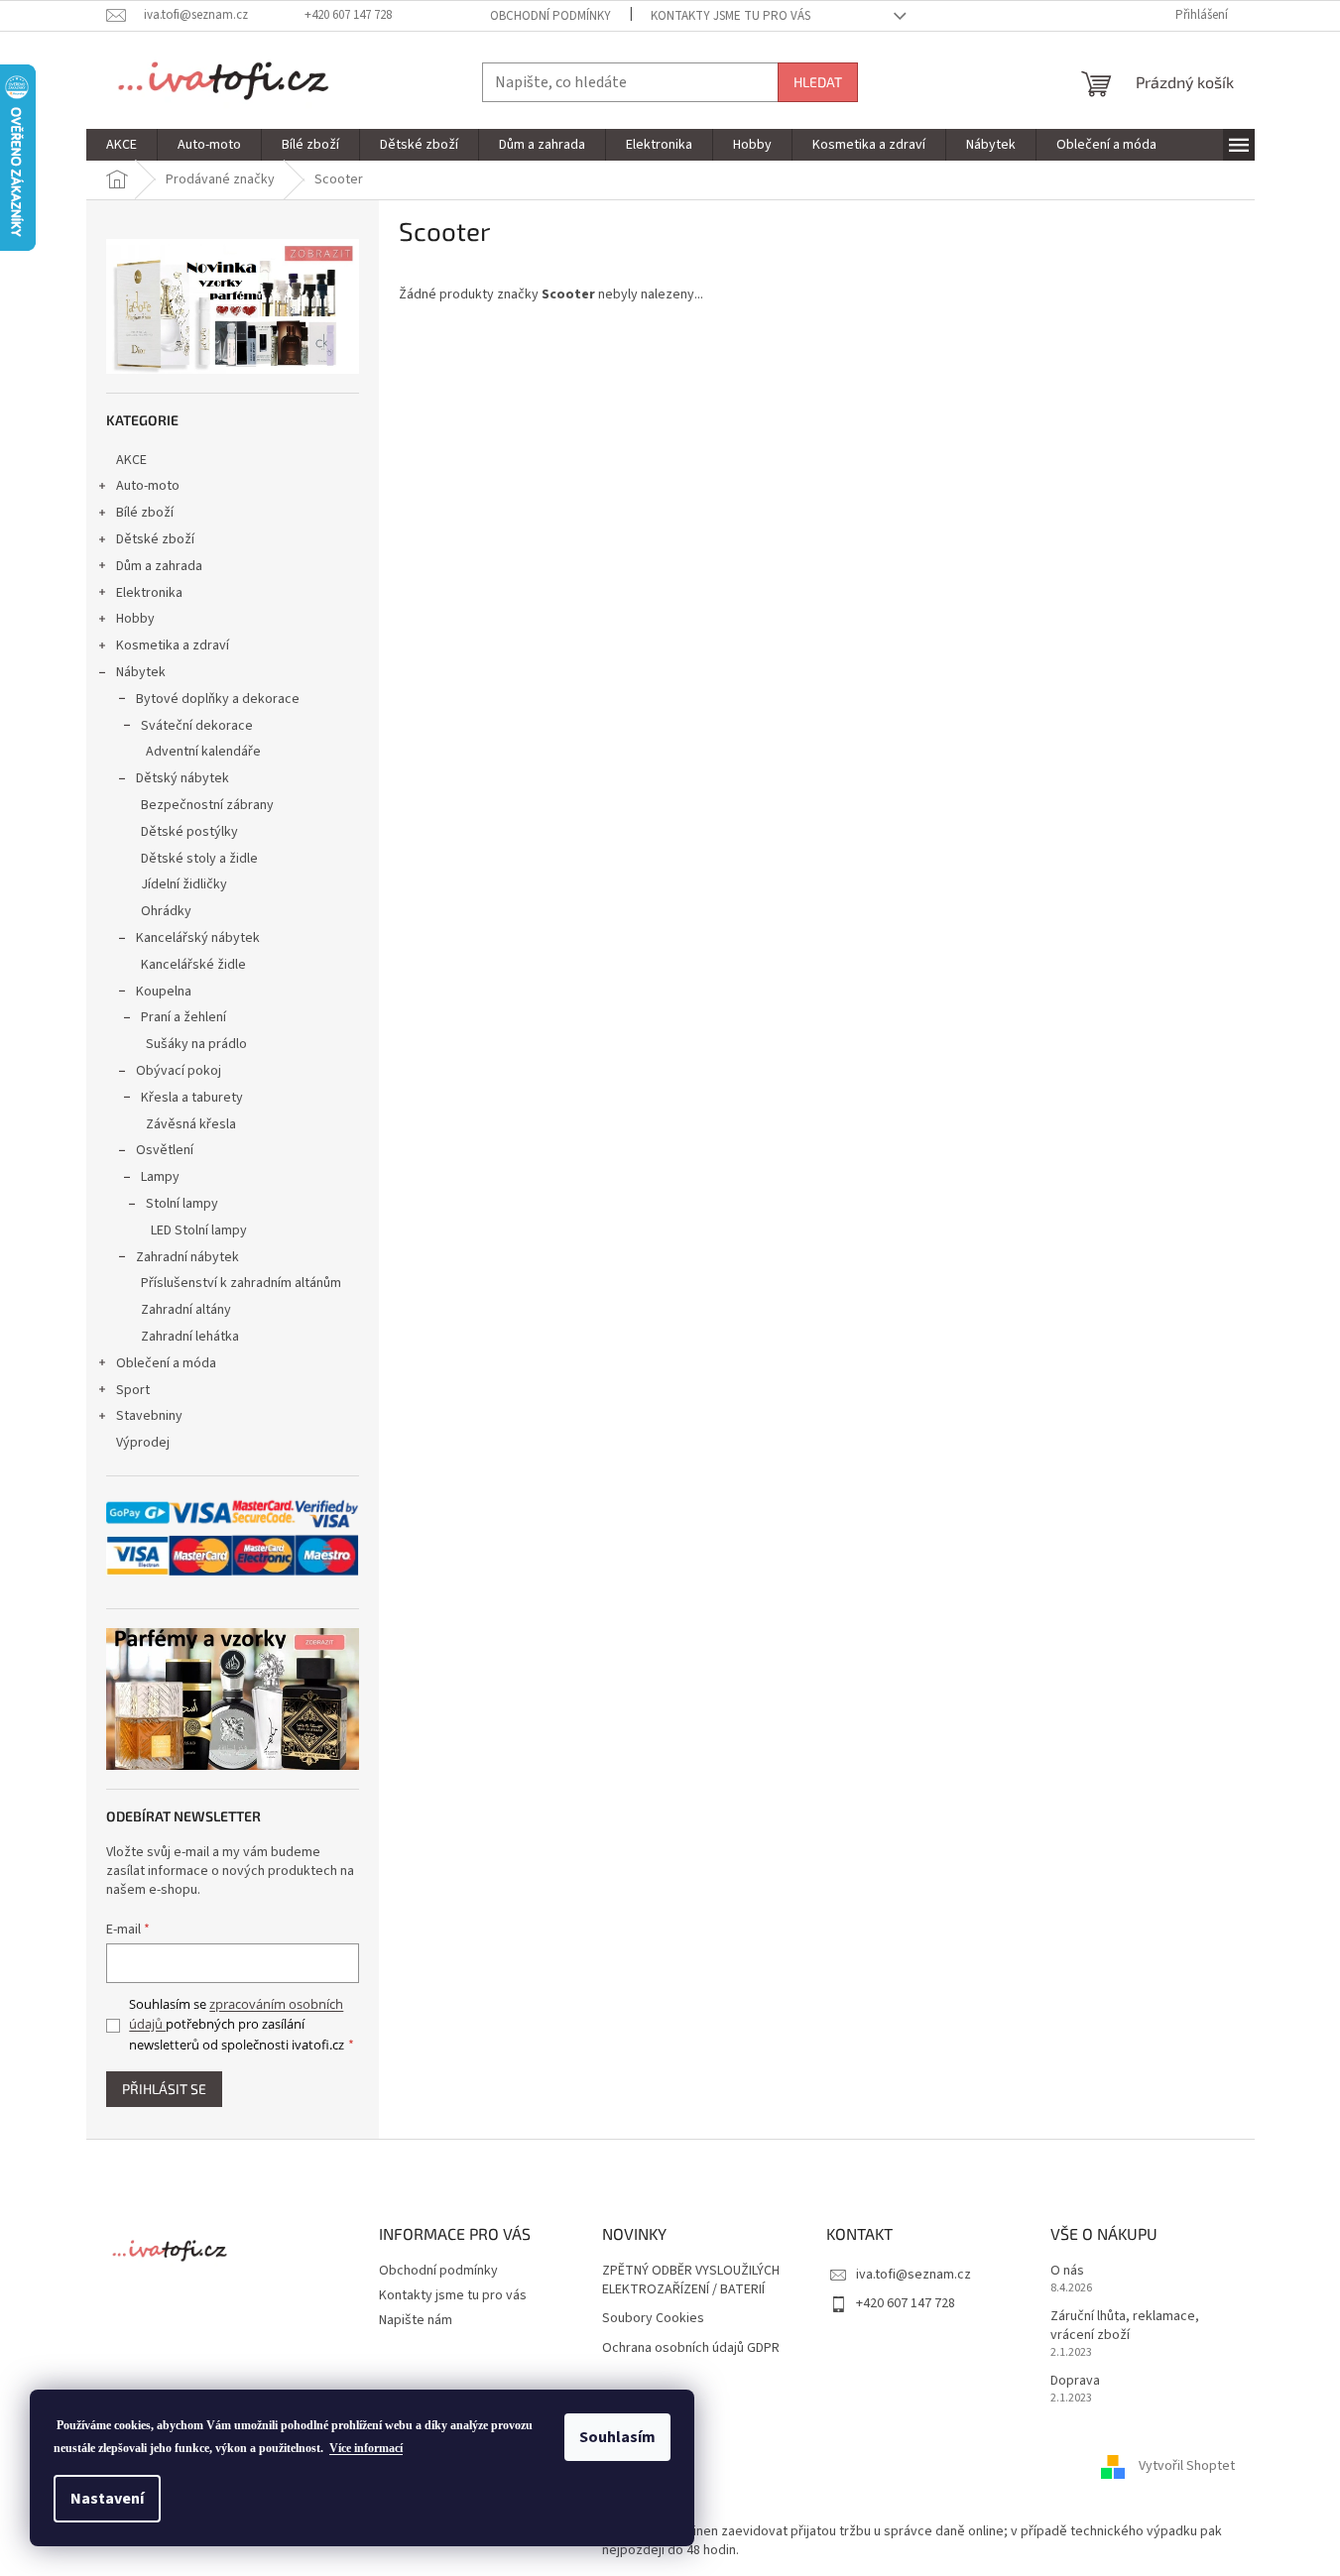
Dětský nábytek (183, 778)
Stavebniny (149, 1416)
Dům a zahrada (159, 566)
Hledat (818, 82)
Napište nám (416, 2320)
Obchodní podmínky (550, 16)
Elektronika (149, 593)
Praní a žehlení (183, 1017)
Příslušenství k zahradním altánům (241, 1283)
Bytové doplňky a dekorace (218, 699)
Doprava (1075, 2381)
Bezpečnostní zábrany (207, 805)
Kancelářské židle (193, 965)
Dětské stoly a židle (199, 859)
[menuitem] (122, 145)
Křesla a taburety (192, 1098)
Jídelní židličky (184, 884)
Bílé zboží (145, 513)
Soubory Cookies (653, 2319)
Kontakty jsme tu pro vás (731, 16)
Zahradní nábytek (187, 1257)
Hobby (135, 619)
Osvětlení (165, 1150)
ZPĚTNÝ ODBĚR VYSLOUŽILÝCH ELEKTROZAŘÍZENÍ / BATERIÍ (691, 2281)
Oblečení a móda (166, 1363)
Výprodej (143, 1443)
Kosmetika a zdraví (173, 645)
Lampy (160, 1177)
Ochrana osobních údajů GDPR (691, 2348)
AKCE (131, 460)
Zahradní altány (186, 1310)
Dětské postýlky (189, 832)
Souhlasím (617, 2437)
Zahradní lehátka (190, 1337)
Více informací (366, 2448)
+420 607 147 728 (906, 2303)
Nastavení (107, 2499)
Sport (133, 1390)
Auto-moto (148, 486)
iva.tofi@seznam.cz (914, 2275)
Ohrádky (166, 911)
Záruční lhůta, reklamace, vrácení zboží (1125, 2326)
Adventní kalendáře (203, 752)
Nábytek (141, 672)
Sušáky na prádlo (196, 1044)
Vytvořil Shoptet (1187, 2467)
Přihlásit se (164, 2089)
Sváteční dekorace (197, 726)
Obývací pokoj (179, 1071)
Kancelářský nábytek (198, 938)
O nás (1067, 2271)
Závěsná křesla (191, 1124)
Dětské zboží (155, 539)
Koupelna (164, 992)
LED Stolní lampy (199, 1230)
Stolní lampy (182, 1204)
